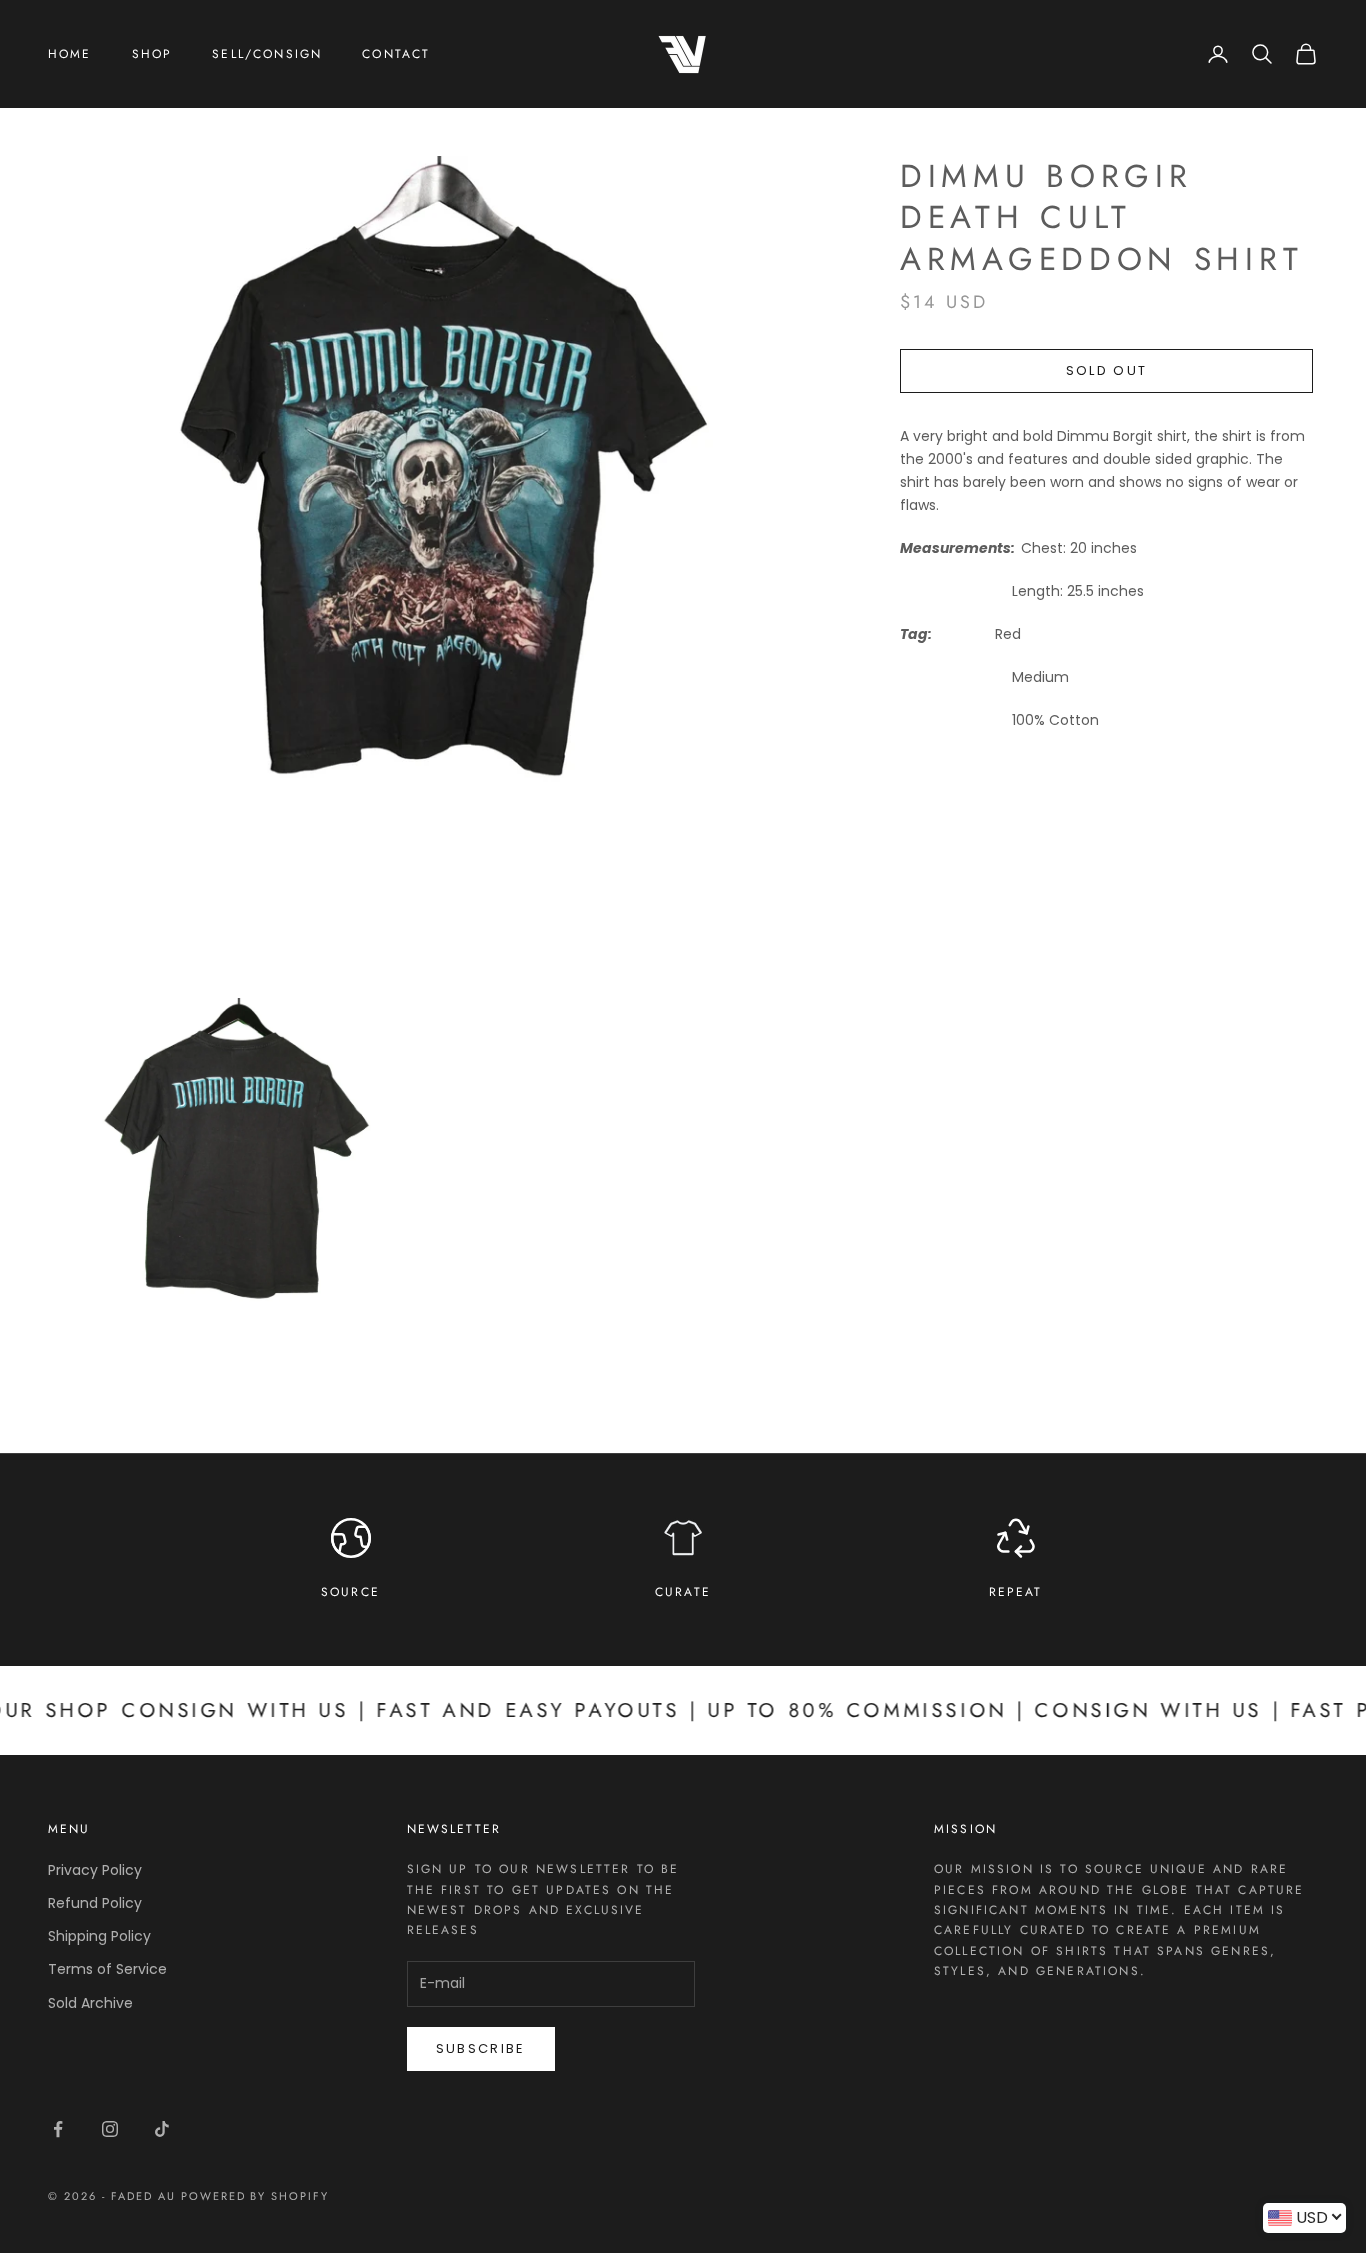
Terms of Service (107, 1969)
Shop (152, 54)
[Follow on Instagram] (110, 2129)
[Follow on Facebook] (58, 2129)
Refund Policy (95, 1903)
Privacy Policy (95, 1870)
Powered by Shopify (255, 2196)
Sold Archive (90, 2003)
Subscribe (481, 2048)
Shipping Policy (99, 1936)
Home (70, 54)
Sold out (1107, 370)
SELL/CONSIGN (267, 54)
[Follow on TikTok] (162, 2129)
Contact (396, 54)
